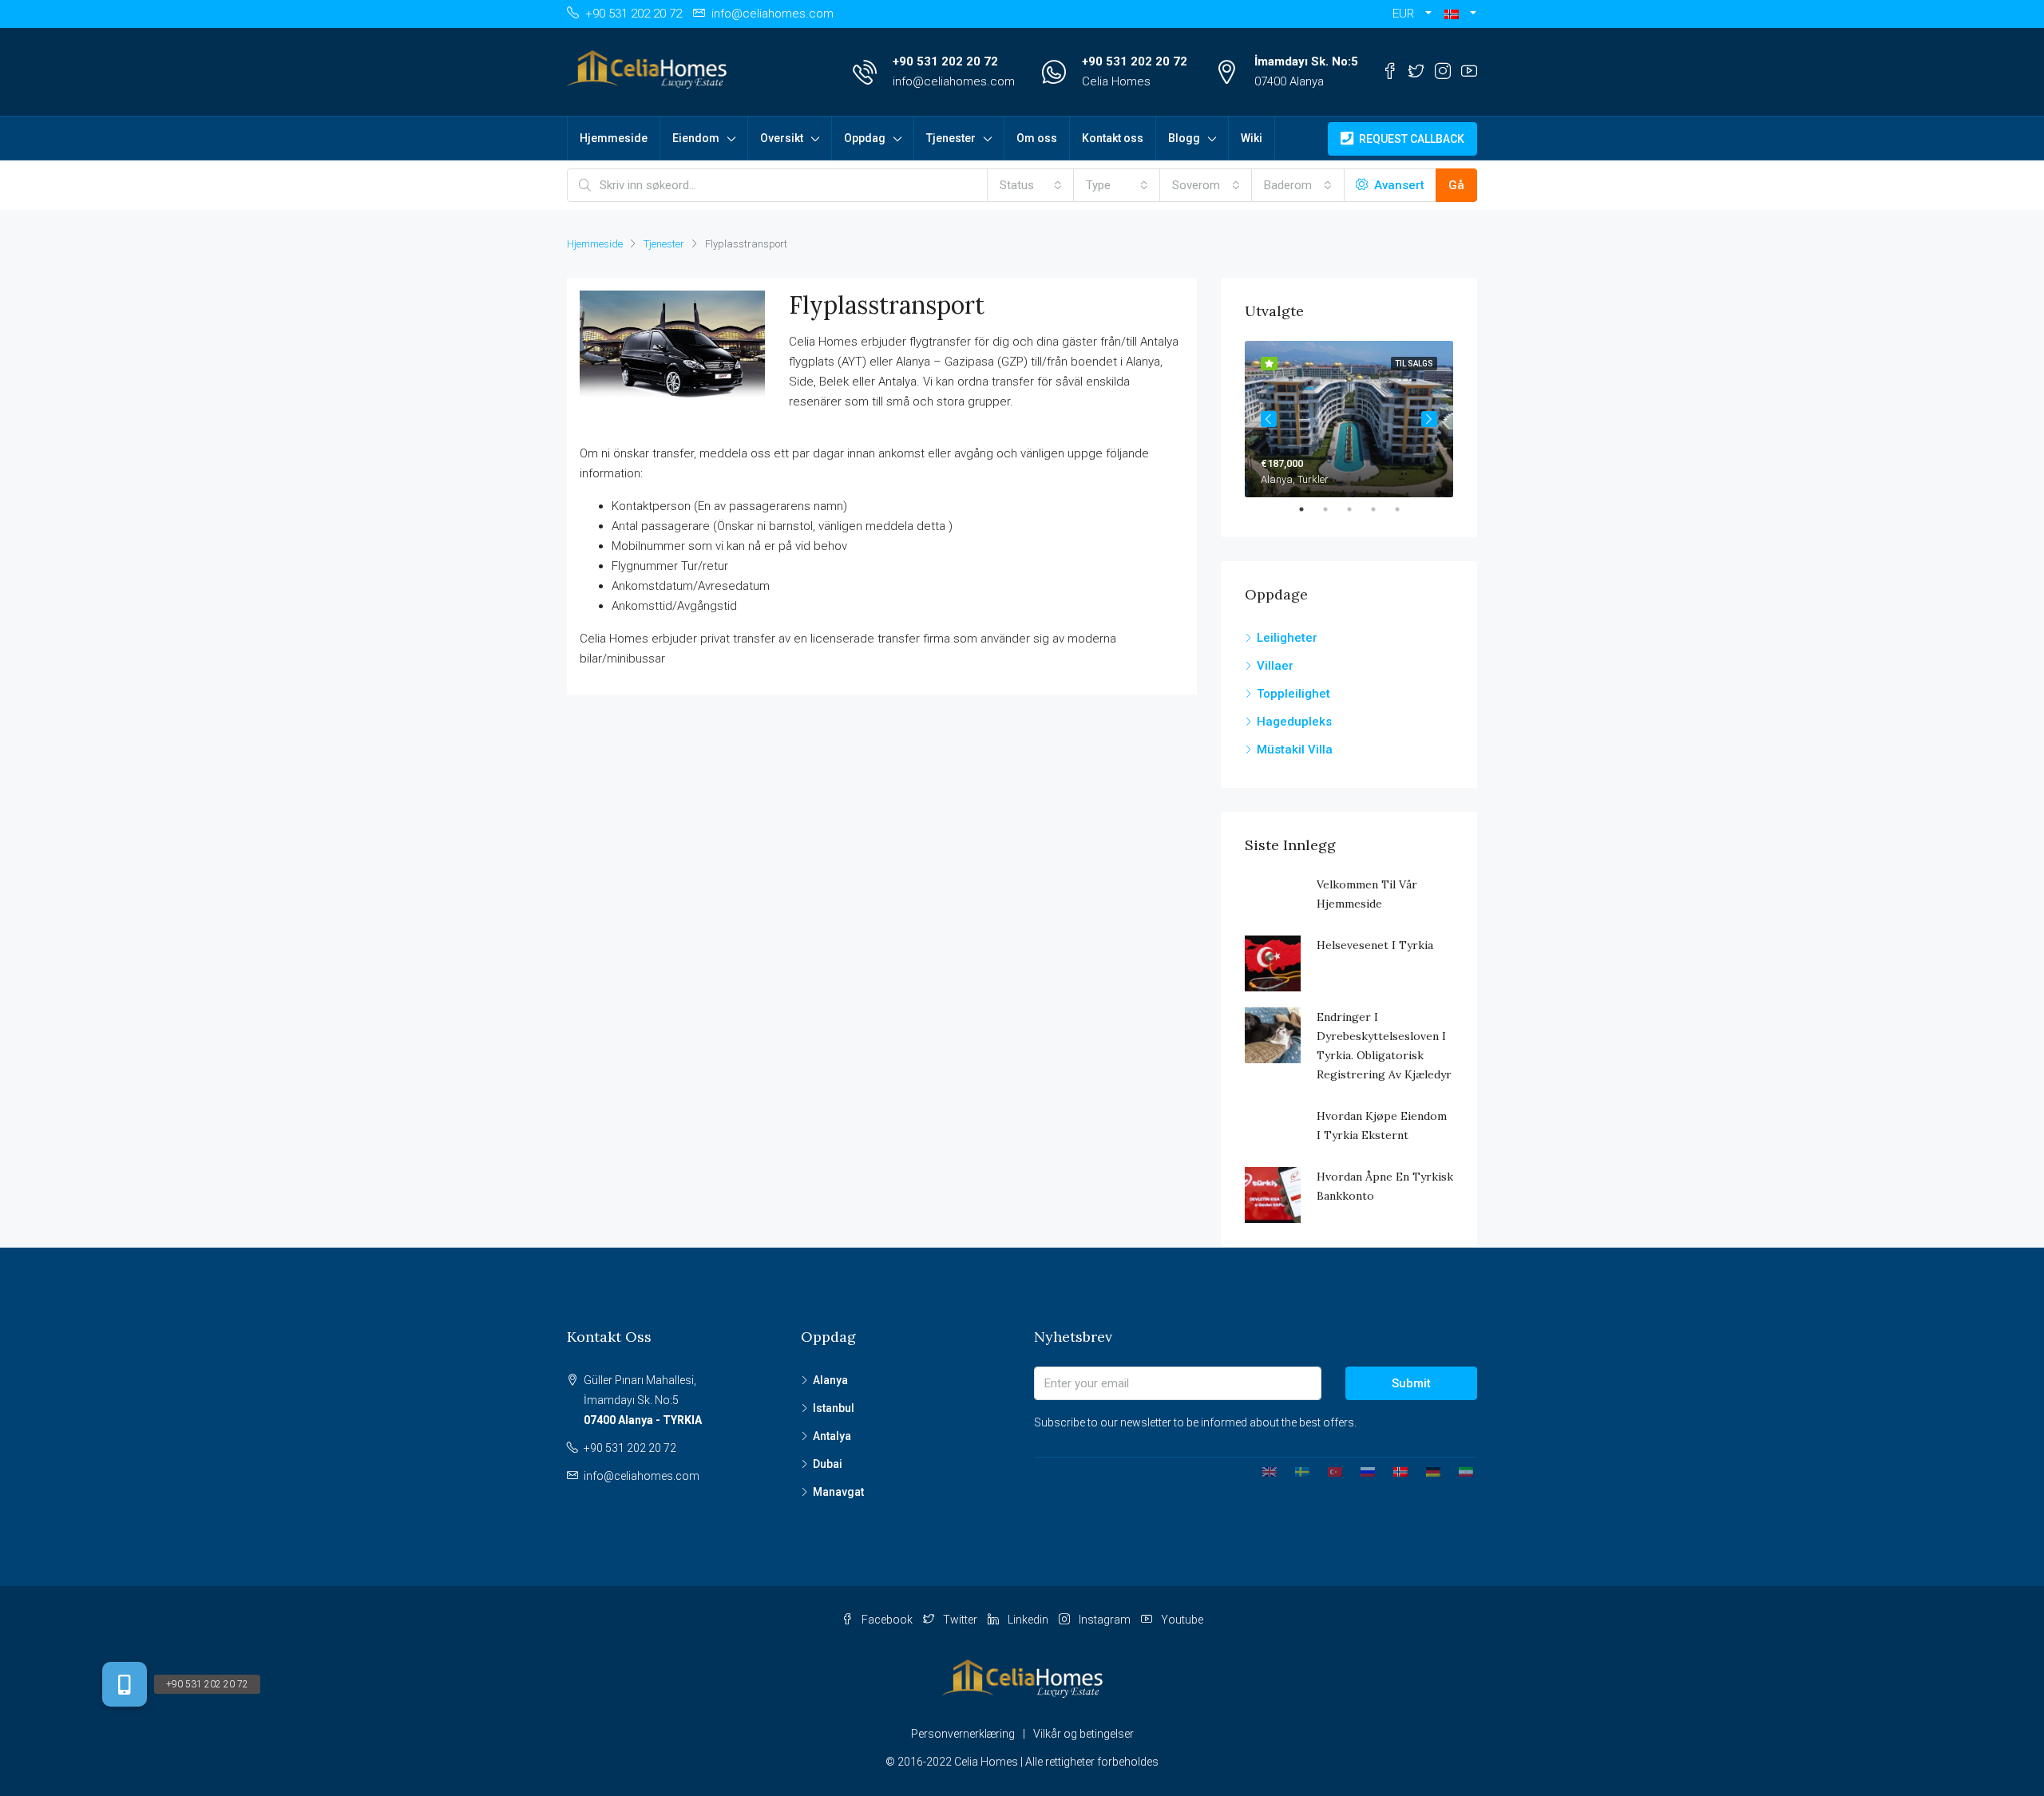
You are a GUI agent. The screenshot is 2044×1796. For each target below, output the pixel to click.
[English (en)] (1264, 1471)
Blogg (1184, 138)
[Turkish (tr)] (1329, 1471)
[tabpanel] (1349, 419)
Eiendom (696, 138)
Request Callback (1410, 139)
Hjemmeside (614, 138)
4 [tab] (1381, 509)
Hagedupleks (1294, 722)
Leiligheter (1287, 638)
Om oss (1037, 138)
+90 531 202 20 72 (945, 61)
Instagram (1105, 1620)
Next (1429, 419)
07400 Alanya (1289, 81)
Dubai (828, 1464)
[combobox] (1031, 185)
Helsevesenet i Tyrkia (1375, 945)
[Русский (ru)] (1362, 1471)
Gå (1456, 185)
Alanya (830, 1380)
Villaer (1275, 666)
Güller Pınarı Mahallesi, (643, 1400)
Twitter (960, 1620)
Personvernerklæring (963, 1734)
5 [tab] (1405, 509)
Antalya (832, 1436)
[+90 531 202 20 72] (125, 1684)
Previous (1269, 419)
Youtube (1181, 1620)
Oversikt (782, 138)
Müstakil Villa (1295, 750)
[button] (1460, 14)
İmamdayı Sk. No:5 (1306, 61)
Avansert (1398, 185)
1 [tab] (1309, 509)
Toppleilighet (1293, 694)
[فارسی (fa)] (1460, 1471)
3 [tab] (1357, 509)
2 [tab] (1333, 509)
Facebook (887, 1620)
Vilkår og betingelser (1083, 1734)
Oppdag (865, 138)
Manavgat (838, 1492)
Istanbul (834, 1408)
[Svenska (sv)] (1296, 1471)
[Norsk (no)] (1394, 1471)
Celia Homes (1116, 81)
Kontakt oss (1113, 138)
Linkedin (1028, 1620)
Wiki (1252, 138)
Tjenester (951, 138)
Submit (1411, 1383)
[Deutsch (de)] (1427, 1471)
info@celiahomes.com (954, 81)
